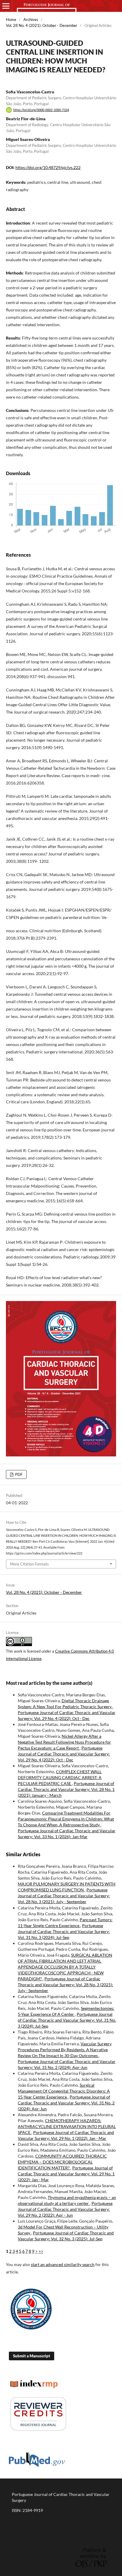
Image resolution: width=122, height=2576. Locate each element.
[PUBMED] (37, 2466)
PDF (18, 1474)
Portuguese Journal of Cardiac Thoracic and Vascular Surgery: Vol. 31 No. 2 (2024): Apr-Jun (66, 2103)
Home (11, 20)
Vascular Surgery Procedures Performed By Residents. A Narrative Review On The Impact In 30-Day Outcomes (65, 2050)
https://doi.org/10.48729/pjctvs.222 (48, 167)
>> (41, 2251)
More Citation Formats (29, 1564)
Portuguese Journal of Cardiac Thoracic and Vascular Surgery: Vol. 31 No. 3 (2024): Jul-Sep (64, 1931)
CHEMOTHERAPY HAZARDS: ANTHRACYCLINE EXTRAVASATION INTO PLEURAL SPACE (67, 2126)
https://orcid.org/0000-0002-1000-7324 (41, 110)
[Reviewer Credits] (38, 2430)
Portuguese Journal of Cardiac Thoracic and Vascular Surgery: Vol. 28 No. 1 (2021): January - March (66, 1789)
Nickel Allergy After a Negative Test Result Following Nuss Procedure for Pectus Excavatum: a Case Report (64, 1742)
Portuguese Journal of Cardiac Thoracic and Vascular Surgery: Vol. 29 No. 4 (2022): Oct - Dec (64, 1754)
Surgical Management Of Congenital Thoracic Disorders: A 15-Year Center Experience (64, 2091)
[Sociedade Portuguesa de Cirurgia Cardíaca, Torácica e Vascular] (31, 2330)
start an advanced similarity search (63, 2264)
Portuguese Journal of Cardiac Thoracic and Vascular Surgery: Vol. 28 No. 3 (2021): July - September (64, 1896)
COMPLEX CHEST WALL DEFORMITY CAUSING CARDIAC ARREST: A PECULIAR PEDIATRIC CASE (60, 1777)
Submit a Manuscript (32, 2356)
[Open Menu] (6, 6)
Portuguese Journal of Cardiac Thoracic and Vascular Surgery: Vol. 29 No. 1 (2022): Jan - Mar (66, 2174)
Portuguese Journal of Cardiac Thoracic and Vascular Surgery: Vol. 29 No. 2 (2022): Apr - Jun (65, 2209)
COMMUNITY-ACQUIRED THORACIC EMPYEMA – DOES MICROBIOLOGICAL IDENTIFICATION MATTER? (62, 2162)
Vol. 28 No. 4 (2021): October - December (42, 25)
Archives (31, 20)
